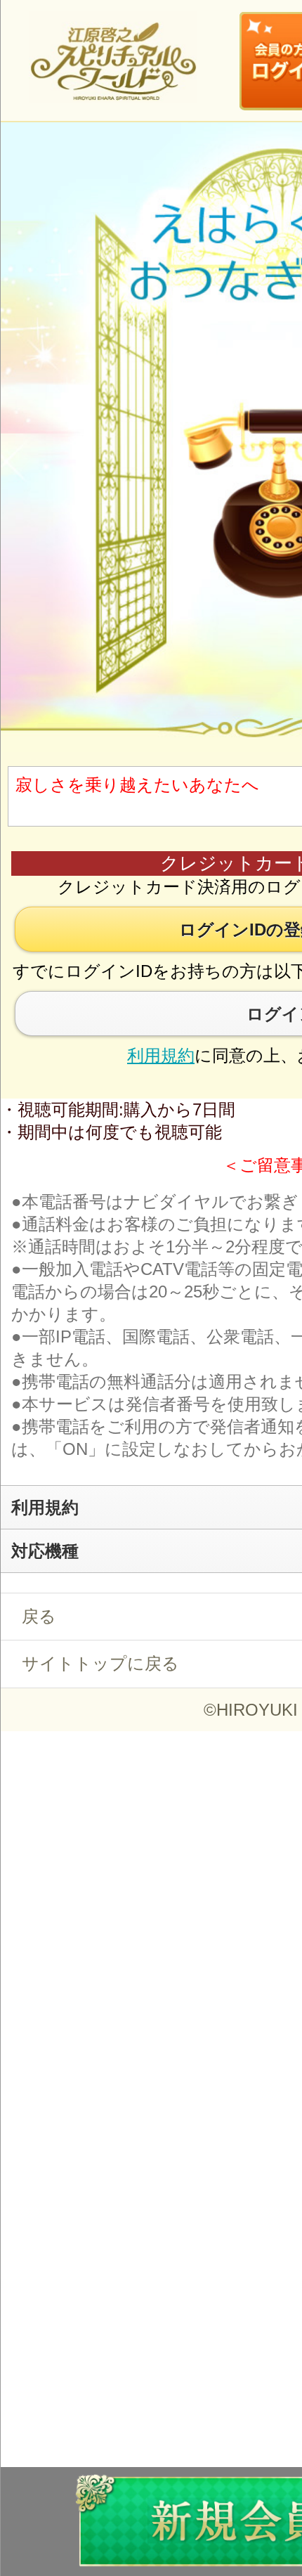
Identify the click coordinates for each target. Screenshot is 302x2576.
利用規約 (161, 1055)
